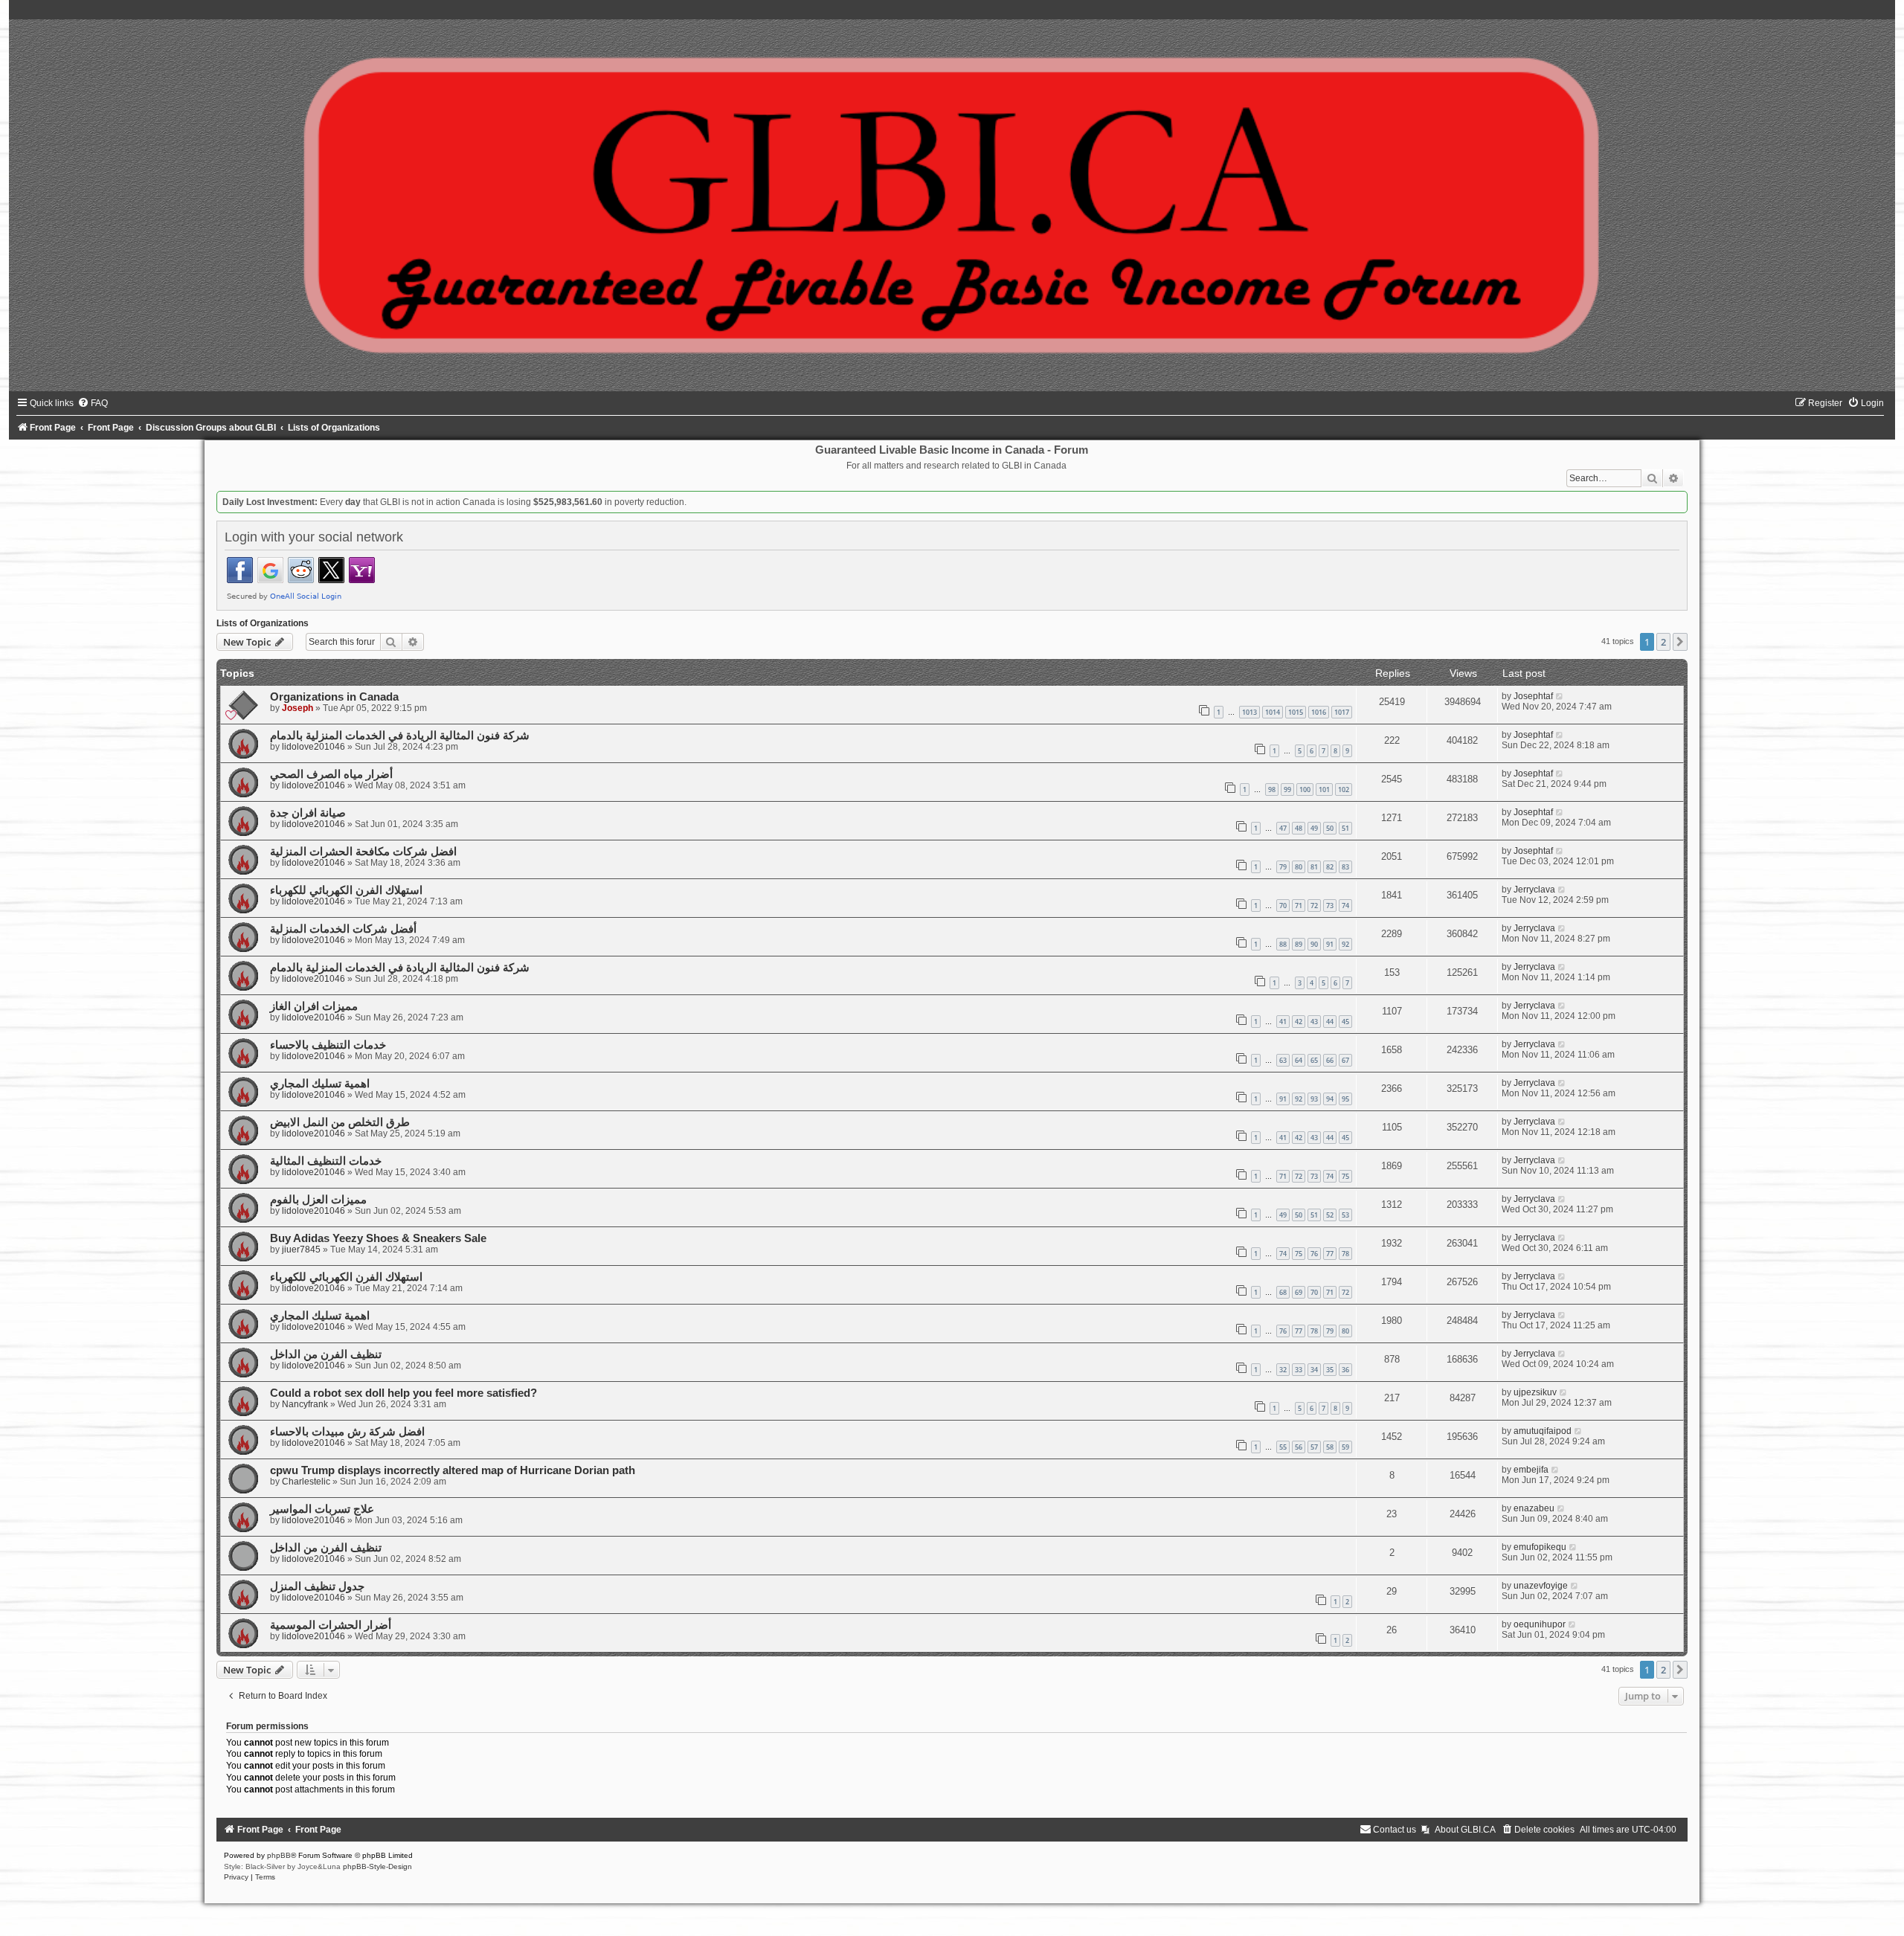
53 (1345, 1215)
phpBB (279, 1855)
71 (1299, 906)
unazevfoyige (1541, 1586)
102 (1344, 789)
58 (1330, 1447)
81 (1314, 867)
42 (1299, 1022)
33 (1299, 1370)
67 (1345, 1060)
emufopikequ (1540, 1547)
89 (1299, 944)
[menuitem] (93, 403)
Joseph (297, 708)
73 (1330, 906)
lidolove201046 (313, 747)
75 (1345, 1176)
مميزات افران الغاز (314, 1006)
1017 (1342, 712)
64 (1299, 1060)
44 (1330, 1022)
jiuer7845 (301, 1250)
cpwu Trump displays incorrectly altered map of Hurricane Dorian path (453, 1470)
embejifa (1531, 1470)
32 (1283, 1370)
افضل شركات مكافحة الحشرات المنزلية (363, 852)
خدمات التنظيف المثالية (326, 1161)
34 (1314, 1370)
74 (1345, 906)
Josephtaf (1533, 696)
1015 (1296, 712)
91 (1330, 944)
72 (1314, 906)
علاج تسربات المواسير (322, 1509)
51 (1345, 828)
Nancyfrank (305, 1404)
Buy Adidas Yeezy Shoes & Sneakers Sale (378, 1238)
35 (1330, 1370)
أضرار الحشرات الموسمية (331, 1625)
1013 (1249, 712)
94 (1330, 1099)
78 (1345, 1254)
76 (1314, 1254)
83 (1345, 867)
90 (1314, 944)
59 (1345, 1447)
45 (1345, 1022)
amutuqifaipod (1543, 1431)
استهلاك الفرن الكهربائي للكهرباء (346, 890)
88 (1283, 944)
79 (1283, 867)
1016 (1319, 712)
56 (1299, 1447)
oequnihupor (1540, 1624)
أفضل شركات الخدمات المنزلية (343, 929)
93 (1314, 1099)
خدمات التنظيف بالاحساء (328, 1045)
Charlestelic (306, 1482)
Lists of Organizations (263, 623)
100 (1305, 789)
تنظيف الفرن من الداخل (326, 1354)
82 (1330, 867)
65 (1314, 1060)
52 (1330, 1215)
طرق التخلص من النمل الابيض (340, 1122)
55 (1283, 1447)
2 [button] (1663, 642)
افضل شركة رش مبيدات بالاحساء (347, 1432)
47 (1283, 828)
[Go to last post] (1560, 696)
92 (1345, 944)
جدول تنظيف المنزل (317, 1586)
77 (1330, 1254)
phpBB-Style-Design (377, 1866)
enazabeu (1534, 1508)
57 (1314, 1447)
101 (1324, 789)
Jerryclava (1534, 890)
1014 (1273, 712)
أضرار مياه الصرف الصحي (331, 774)
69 (1299, 1292)
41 (1283, 1022)
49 (1314, 828)
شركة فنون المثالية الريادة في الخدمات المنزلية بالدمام (400, 736)
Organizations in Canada (334, 697)
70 (1283, 906)
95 (1345, 1099)
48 (1299, 828)
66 (1330, 1060)
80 (1299, 867)
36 (1345, 1370)
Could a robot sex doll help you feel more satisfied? (403, 1393)
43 (1314, 1022)
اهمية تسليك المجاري (320, 1084)
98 (1272, 789)
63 (1283, 1060)
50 (1330, 828)
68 (1283, 1292)
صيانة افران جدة (308, 813)
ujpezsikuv (1535, 1392)
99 (1287, 789)
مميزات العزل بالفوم (318, 1200)
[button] (1680, 642)
